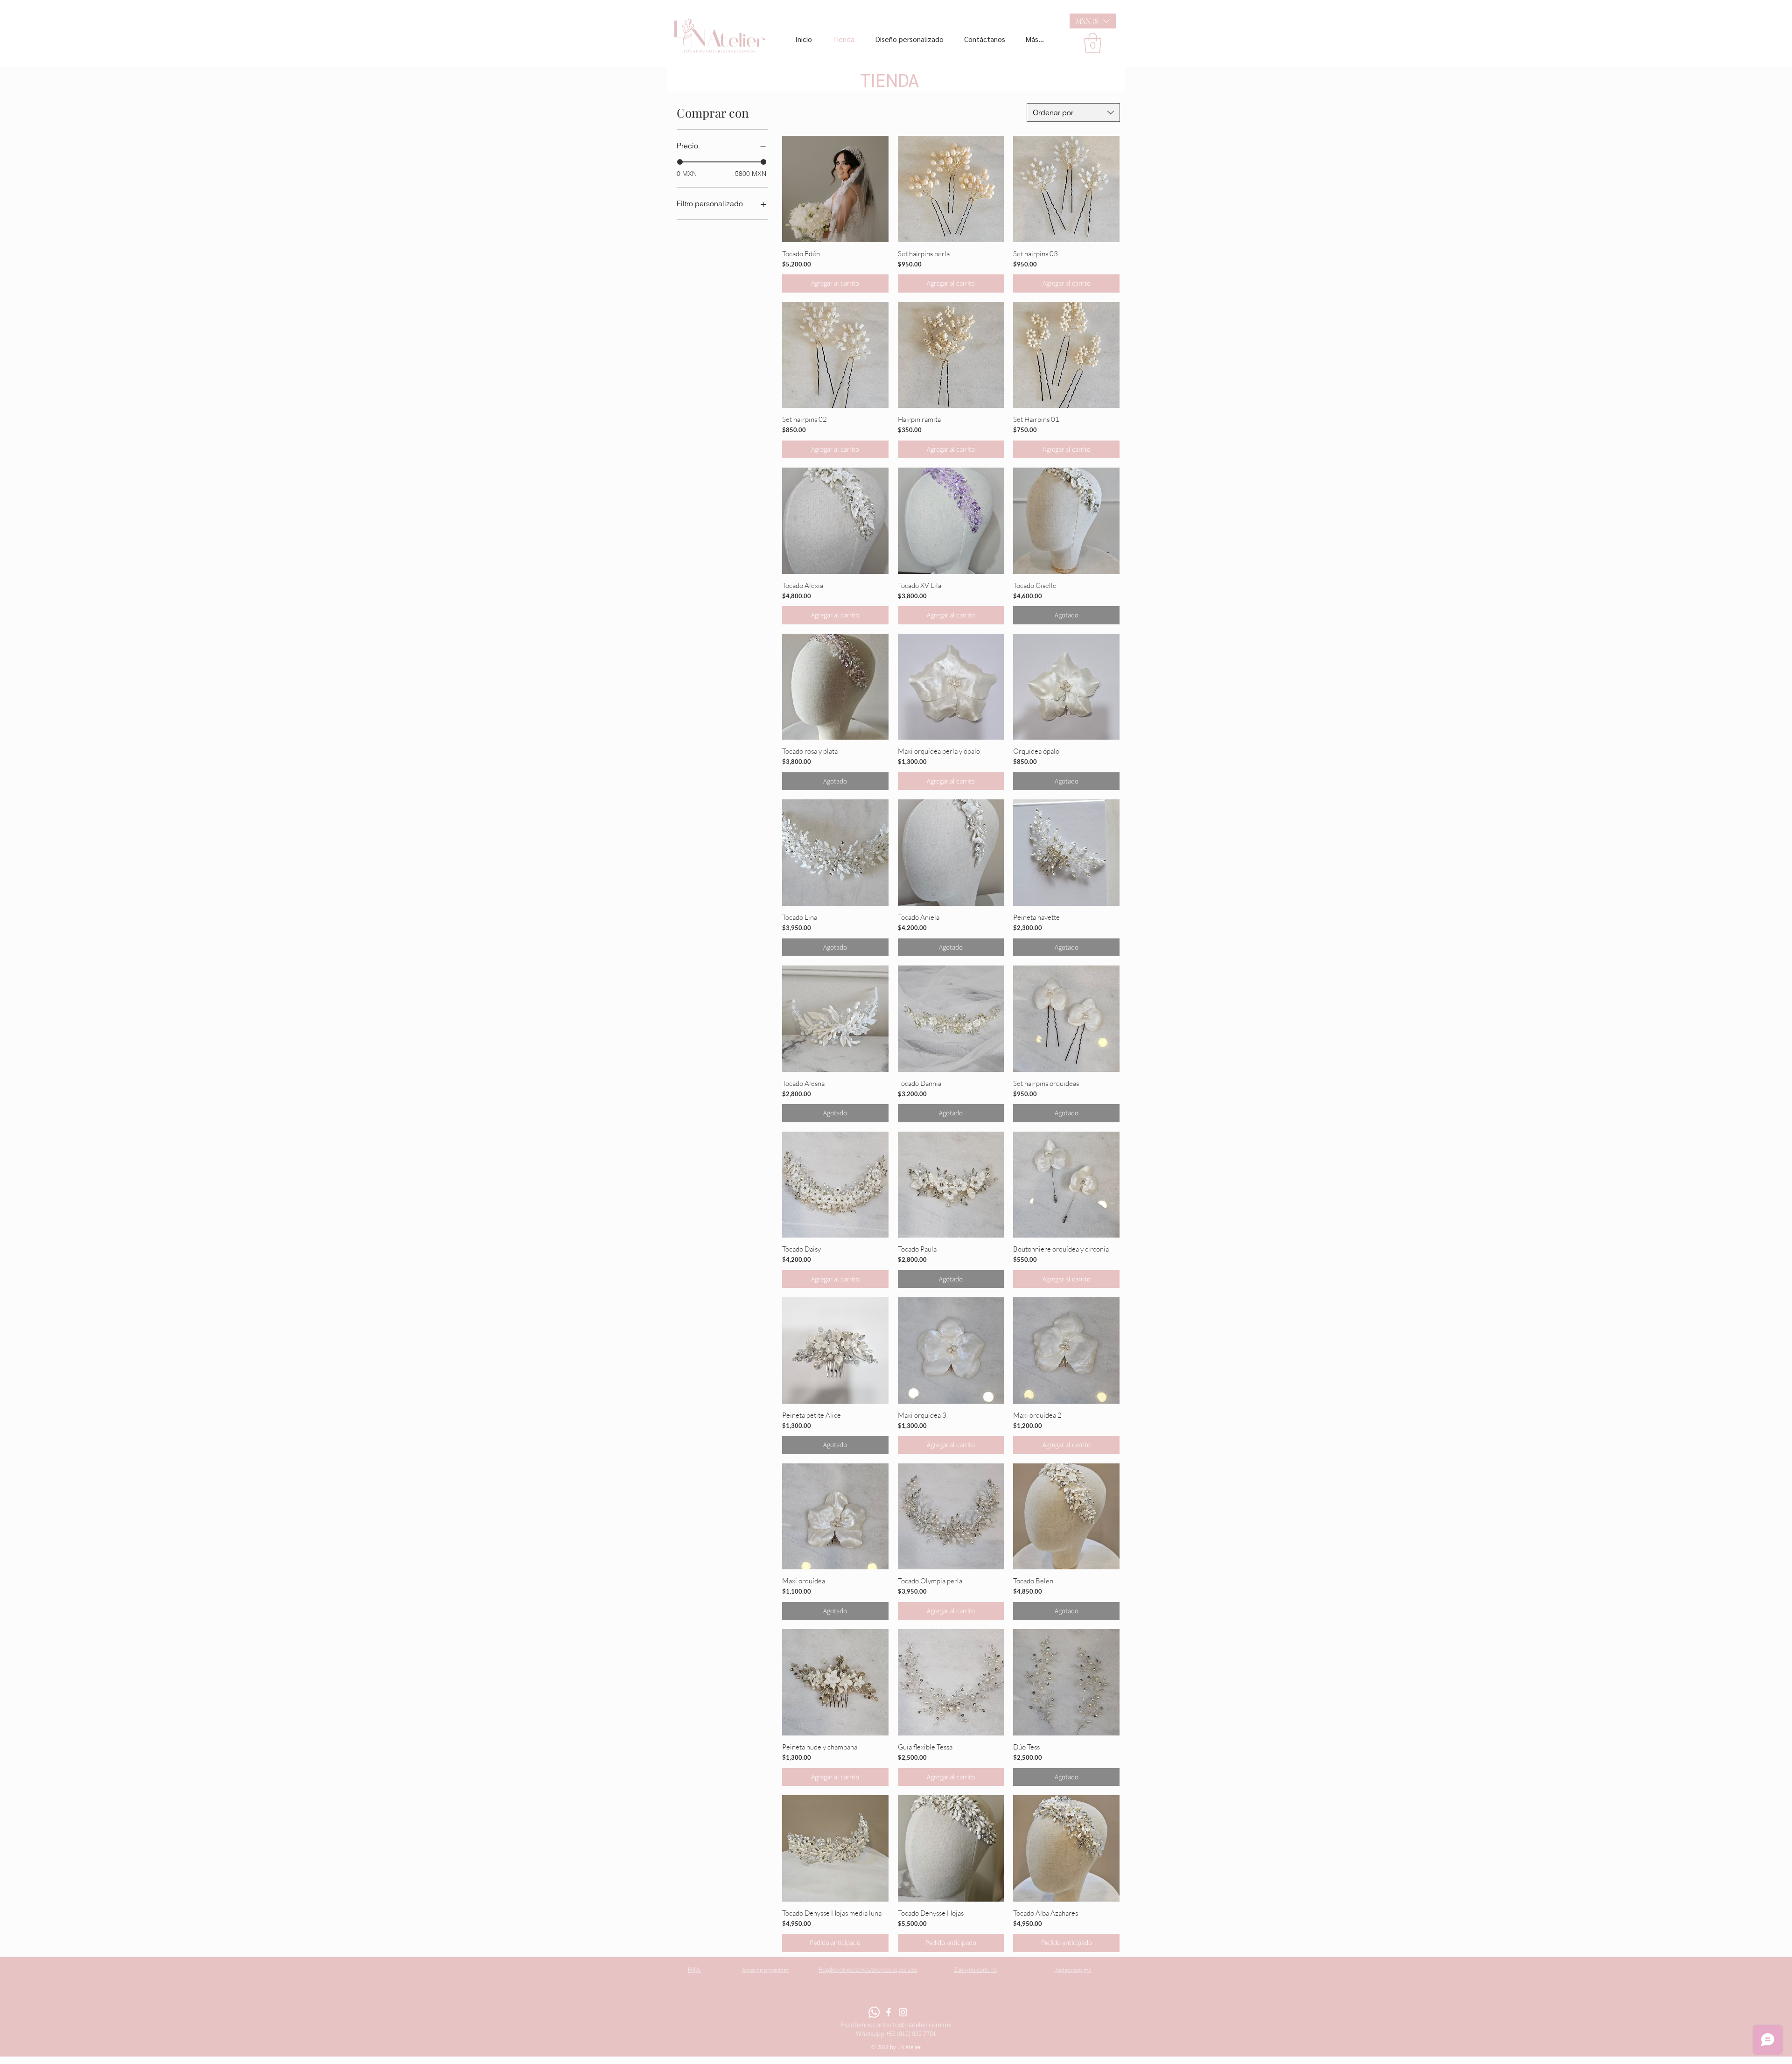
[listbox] (1093, 21)
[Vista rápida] (835, 189)
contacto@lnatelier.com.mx (912, 2025)
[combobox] (1073, 112)
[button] (1093, 21)
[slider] (680, 162)
